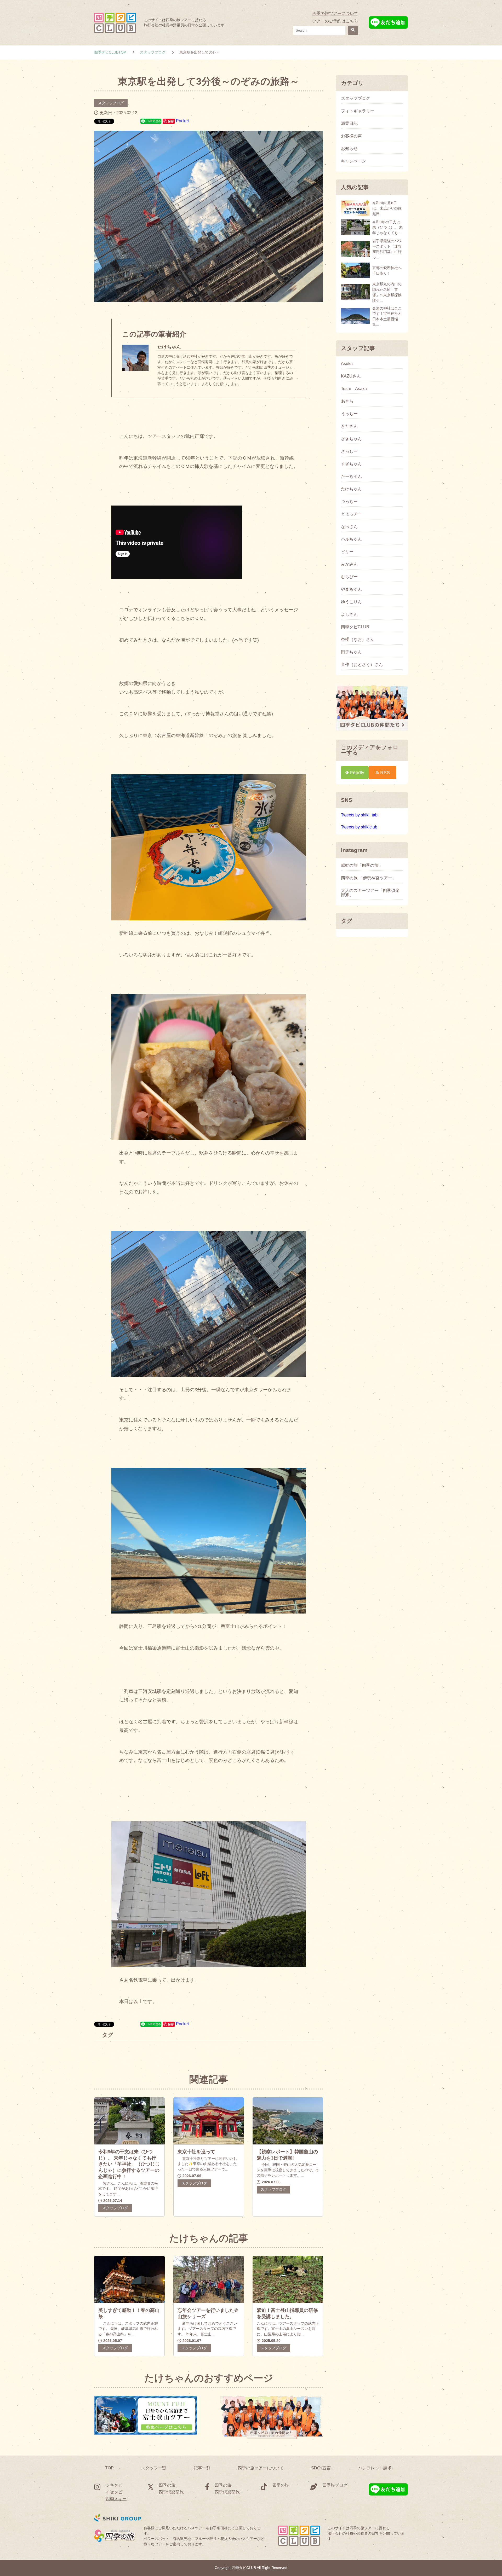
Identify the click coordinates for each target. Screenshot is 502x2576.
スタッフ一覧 (154, 2468)
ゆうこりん (351, 602)
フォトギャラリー (358, 111)
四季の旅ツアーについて (335, 13)
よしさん (349, 614)
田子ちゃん (351, 652)
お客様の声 (351, 136)
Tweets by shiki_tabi (360, 815)
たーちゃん (351, 477)
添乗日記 (349, 124)
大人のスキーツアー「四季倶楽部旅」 (370, 893)
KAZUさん (351, 376)
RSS (385, 772)
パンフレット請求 (375, 2468)
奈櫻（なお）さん (358, 640)
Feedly (357, 772)
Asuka (347, 364)
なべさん (349, 527)
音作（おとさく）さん (362, 665)
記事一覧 (202, 2468)
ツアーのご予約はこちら (335, 21)
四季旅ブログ (335, 2485)
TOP (109, 2468)
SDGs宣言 (321, 2468)
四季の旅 (167, 2485)
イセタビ (114, 2492)
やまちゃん (351, 589)
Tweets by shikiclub (359, 827)
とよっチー (351, 514)
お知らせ (349, 149)
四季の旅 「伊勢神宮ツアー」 (369, 878)
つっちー (349, 502)
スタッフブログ (111, 103)
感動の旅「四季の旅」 (362, 866)
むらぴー (349, 577)
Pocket (182, 121)
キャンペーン (353, 161)
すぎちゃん (351, 464)
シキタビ (114, 2485)
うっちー (349, 414)
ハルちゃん (351, 539)
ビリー (347, 552)
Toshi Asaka (354, 389)
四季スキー (116, 2499)
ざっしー (349, 451)
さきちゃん (351, 439)
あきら (347, 401)
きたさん (349, 426)
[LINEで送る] (151, 121)
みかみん (349, 564)
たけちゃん (351, 489)
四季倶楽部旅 (171, 2492)
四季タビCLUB (355, 627)
